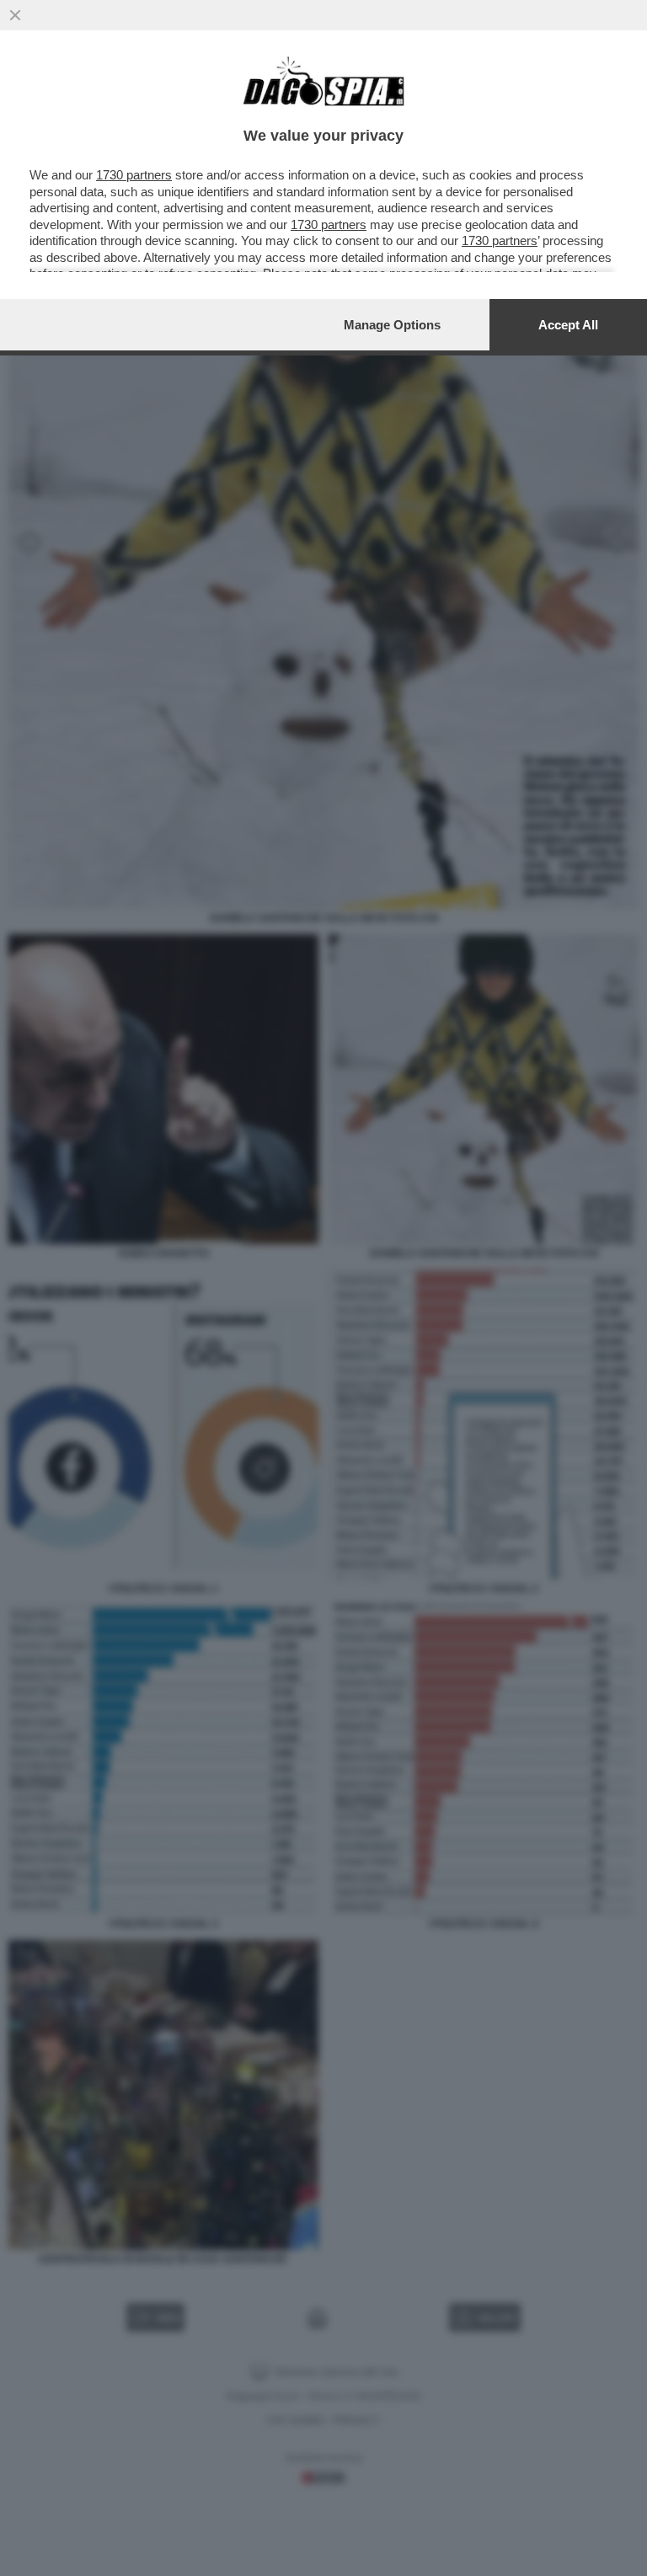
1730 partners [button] (134, 175)
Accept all (568, 325)
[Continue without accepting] (15, 15)
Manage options (392, 325)
